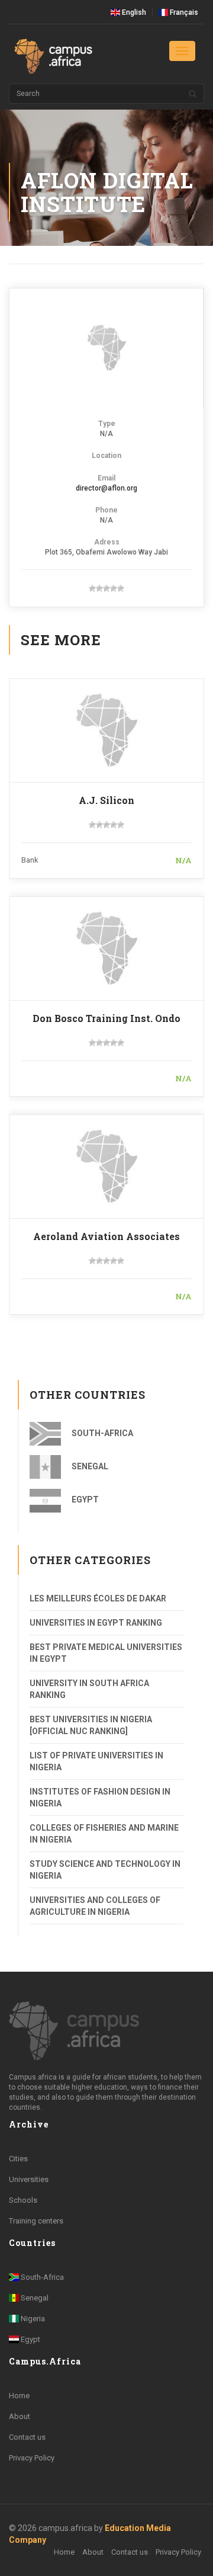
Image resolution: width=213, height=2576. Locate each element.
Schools (23, 2200)
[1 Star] (92, 588)
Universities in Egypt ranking (96, 1623)
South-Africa (101, 1433)
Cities (18, 2159)
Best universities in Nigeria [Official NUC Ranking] (91, 1725)
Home (19, 2396)
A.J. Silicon (106, 800)
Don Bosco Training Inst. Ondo (106, 1018)
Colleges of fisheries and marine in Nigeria (104, 1834)
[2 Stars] (99, 588)
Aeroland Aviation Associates (106, 1236)
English (133, 12)
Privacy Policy (32, 2458)
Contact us (27, 2437)
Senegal (89, 1466)
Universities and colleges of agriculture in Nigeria (95, 1906)
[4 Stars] (114, 588)
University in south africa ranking (89, 1689)
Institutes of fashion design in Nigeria (100, 1798)
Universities (29, 2179)
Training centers (36, 2221)
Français (183, 12)
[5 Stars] (121, 588)
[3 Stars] (106, 588)
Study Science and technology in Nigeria (105, 1870)
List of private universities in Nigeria (96, 1761)
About (20, 2416)
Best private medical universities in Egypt (106, 1653)
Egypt (84, 1500)
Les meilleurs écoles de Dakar (98, 1598)
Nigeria (32, 2319)
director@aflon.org (106, 488)
